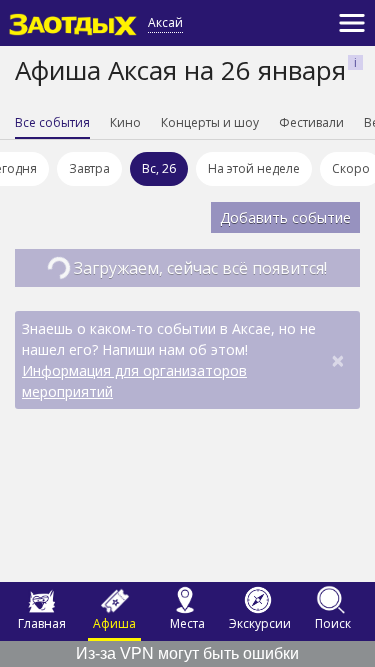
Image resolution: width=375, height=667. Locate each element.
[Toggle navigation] (352, 23)
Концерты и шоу (210, 122)
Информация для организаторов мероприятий (134, 381)
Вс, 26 (159, 168)
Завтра (89, 168)
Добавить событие (285, 217)
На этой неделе (254, 168)
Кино (125, 122)
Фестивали (311, 122)
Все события (52, 122)
